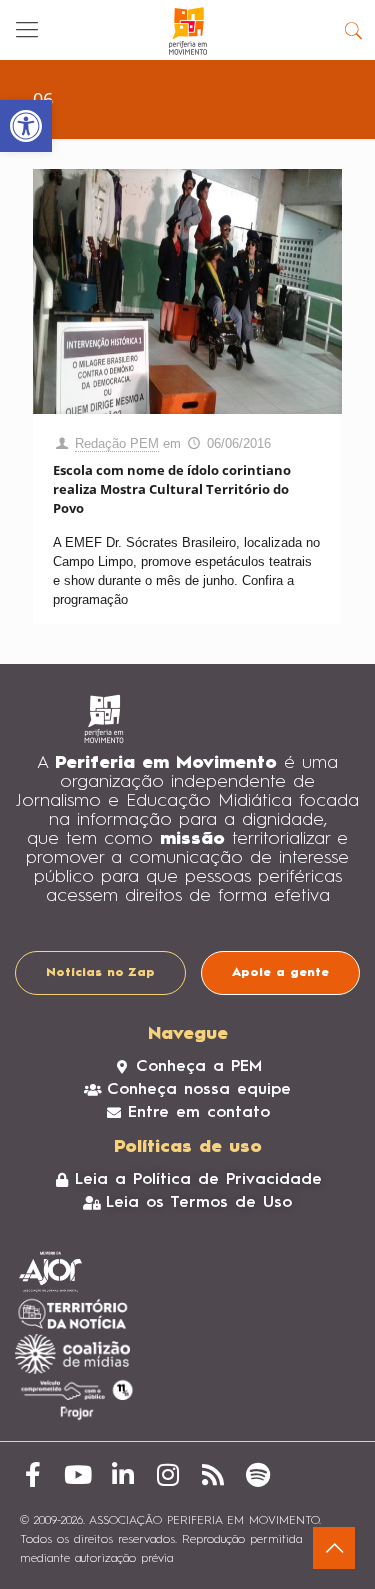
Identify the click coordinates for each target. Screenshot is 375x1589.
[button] (26, 126)
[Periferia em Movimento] (187, 30)
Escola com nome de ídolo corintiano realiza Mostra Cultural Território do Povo (172, 489)
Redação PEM (117, 443)
